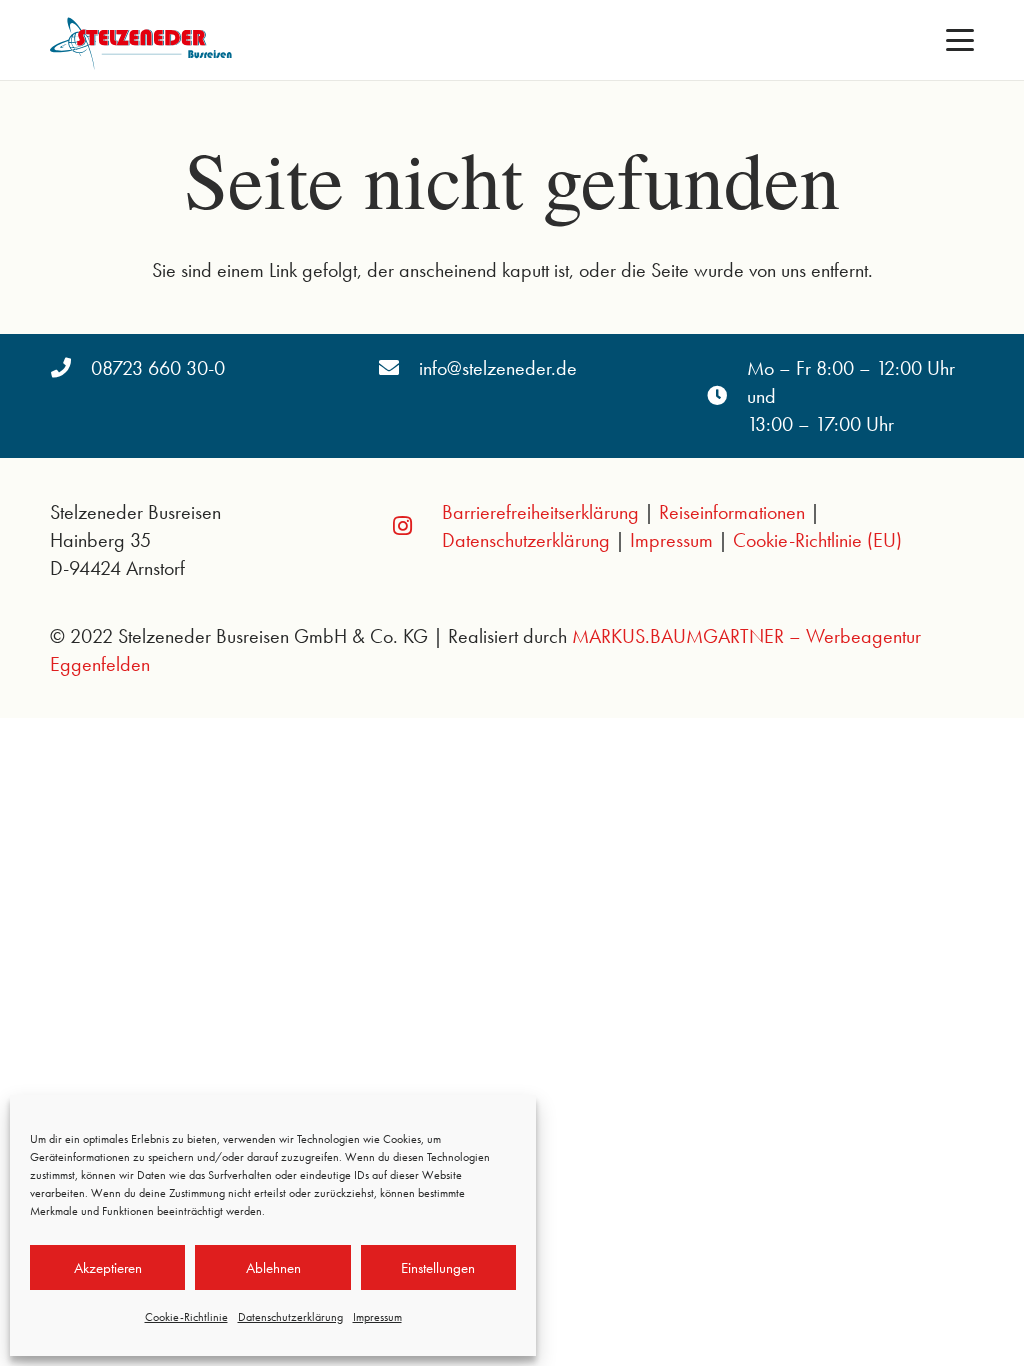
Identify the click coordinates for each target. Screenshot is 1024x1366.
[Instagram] (403, 526)
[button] (960, 40)
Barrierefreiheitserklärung (540, 512)
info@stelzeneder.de (498, 368)
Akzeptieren (108, 1268)
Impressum (377, 1317)
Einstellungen (438, 1268)
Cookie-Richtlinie (186, 1317)
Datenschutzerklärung (290, 1317)
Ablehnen (273, 1268)
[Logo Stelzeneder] (144, 40)
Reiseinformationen (732, 512)
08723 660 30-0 (158, 368)
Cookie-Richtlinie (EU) (817, 540)
